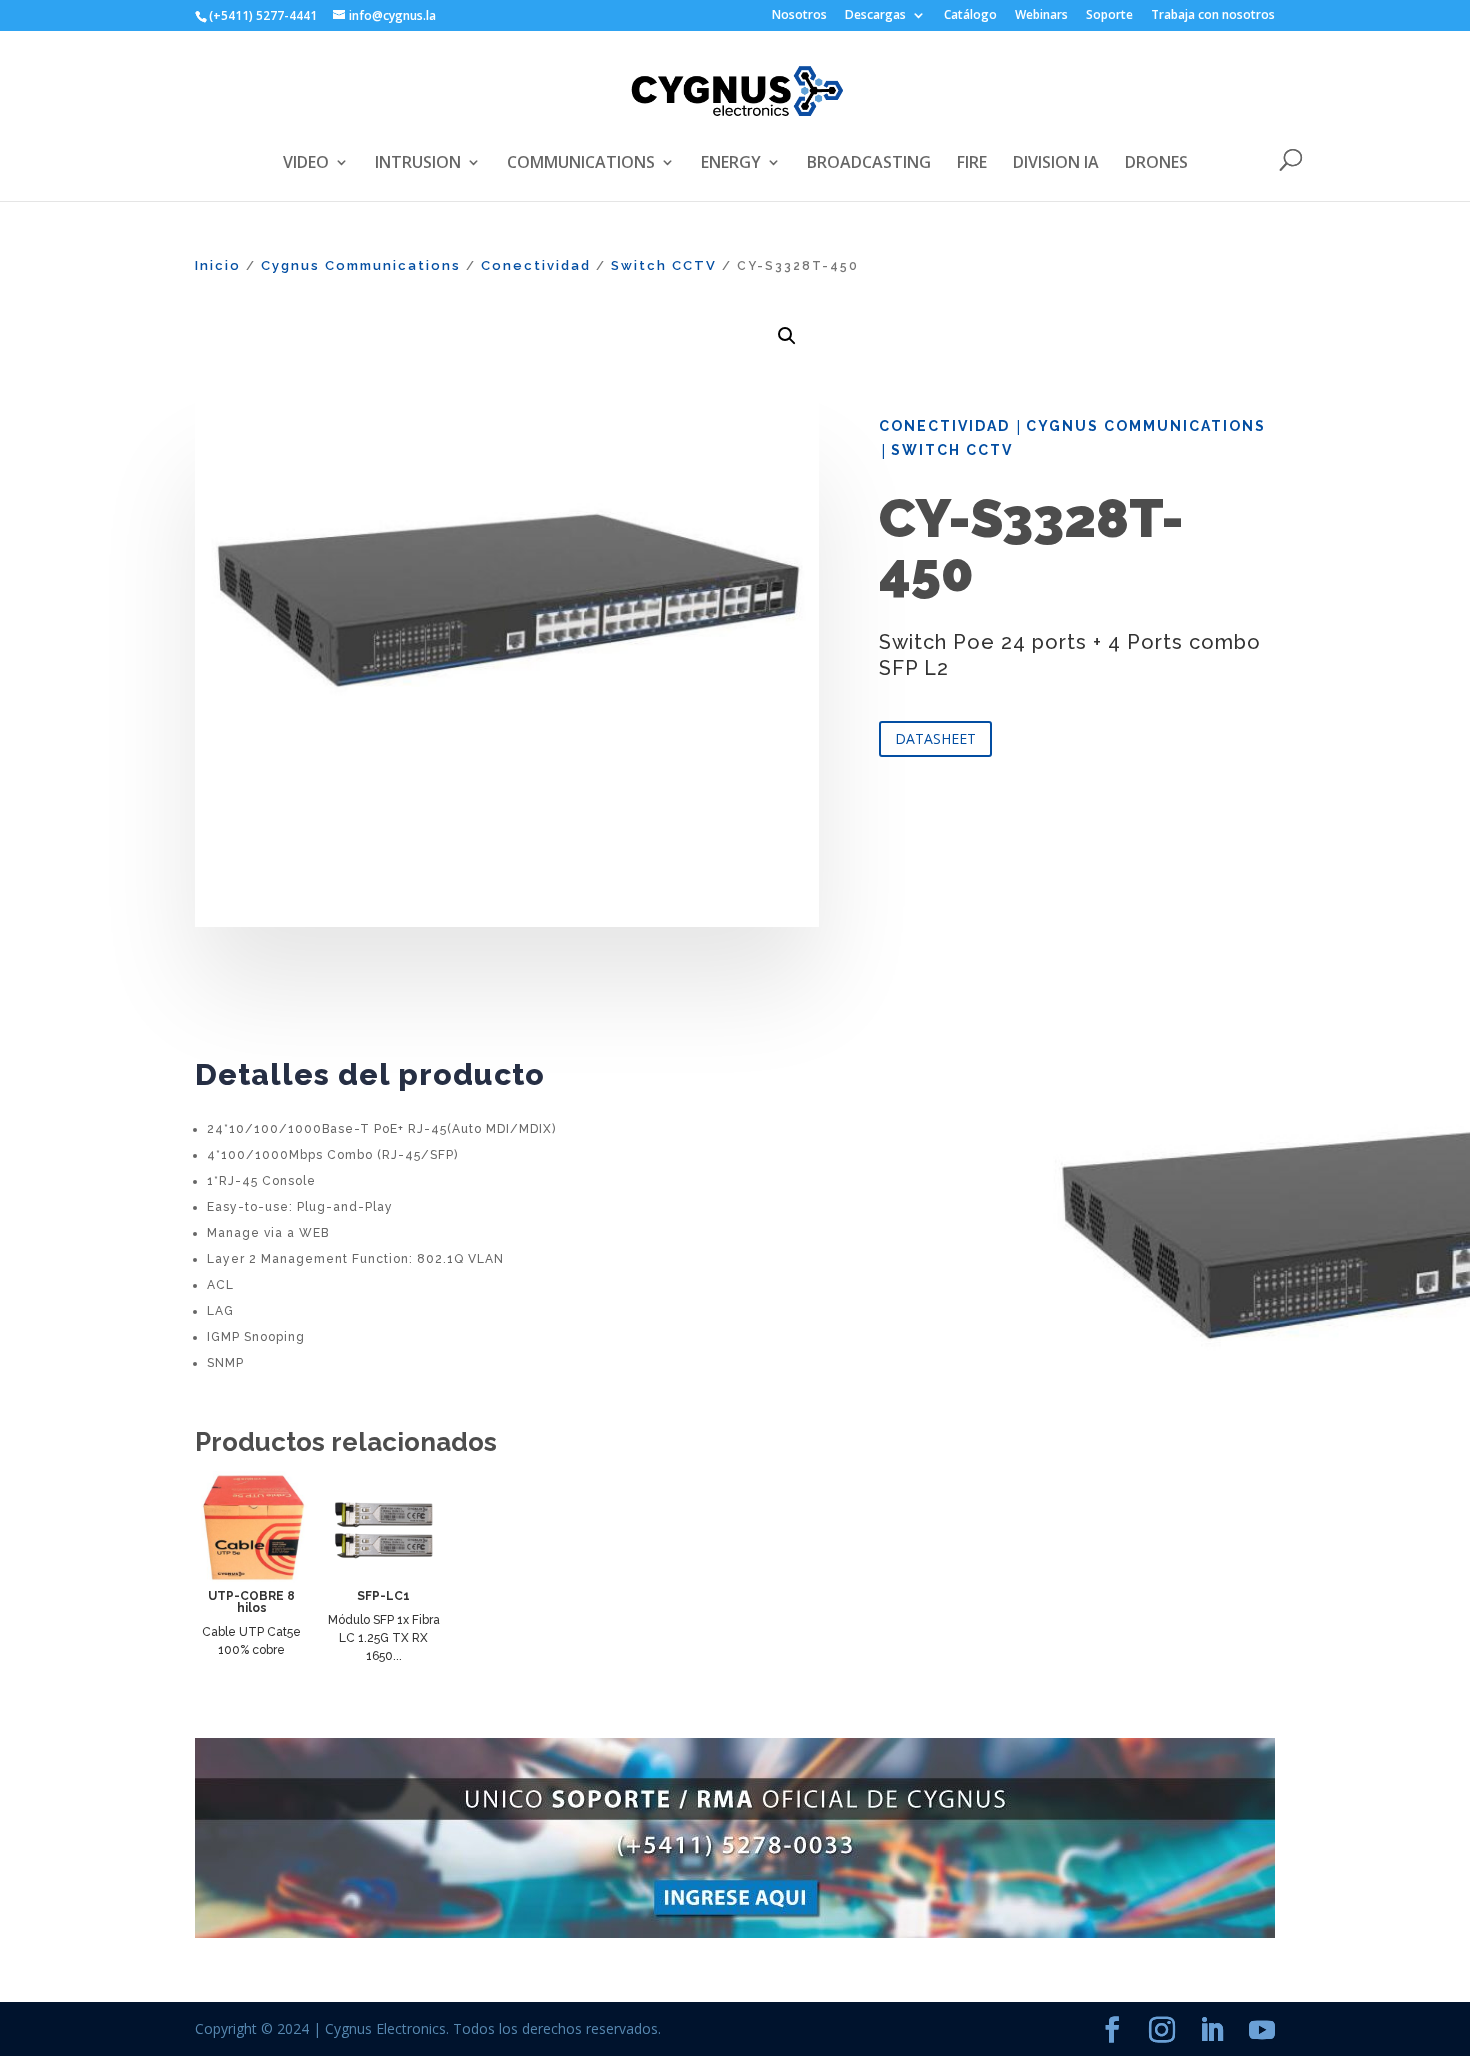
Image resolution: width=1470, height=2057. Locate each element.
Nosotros (799, 16)
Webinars (1041, 16)
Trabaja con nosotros (1213, 16)
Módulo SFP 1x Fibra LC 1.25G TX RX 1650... (384, 1638)
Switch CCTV (664, 265)
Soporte (1109, 16)
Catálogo (970, 16)
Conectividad (536, 265)
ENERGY (731, 164)
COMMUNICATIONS (581, 164)
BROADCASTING (869, 164)
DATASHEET (935, 738)
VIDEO (306, 164)
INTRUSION (418, 164)
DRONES (1156, 164)
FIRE (972, 164)
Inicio (218, 265)
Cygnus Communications (361, 265)
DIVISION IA (1056, 164)
